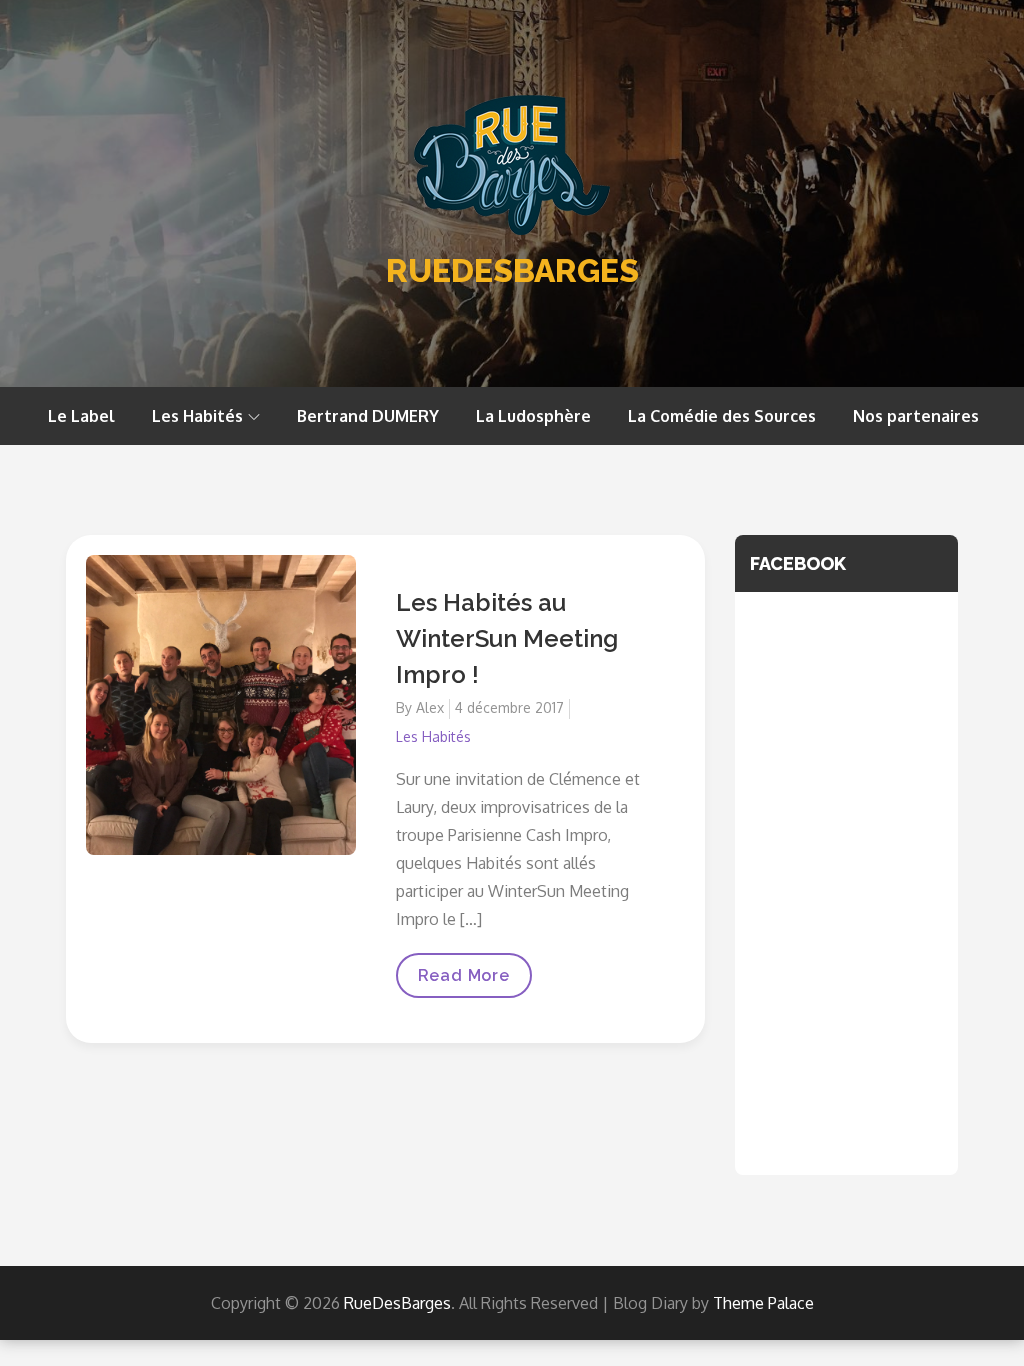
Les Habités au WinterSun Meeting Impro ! (507, 638)
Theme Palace (763, 1303)
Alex (430, 707)
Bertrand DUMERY (368, 416)
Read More (464, 982)
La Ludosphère (533, 416)
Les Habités (197, 416)
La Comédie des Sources (722, 416)
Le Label (81, 416)
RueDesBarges (512, 270)
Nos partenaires (916, 416)
